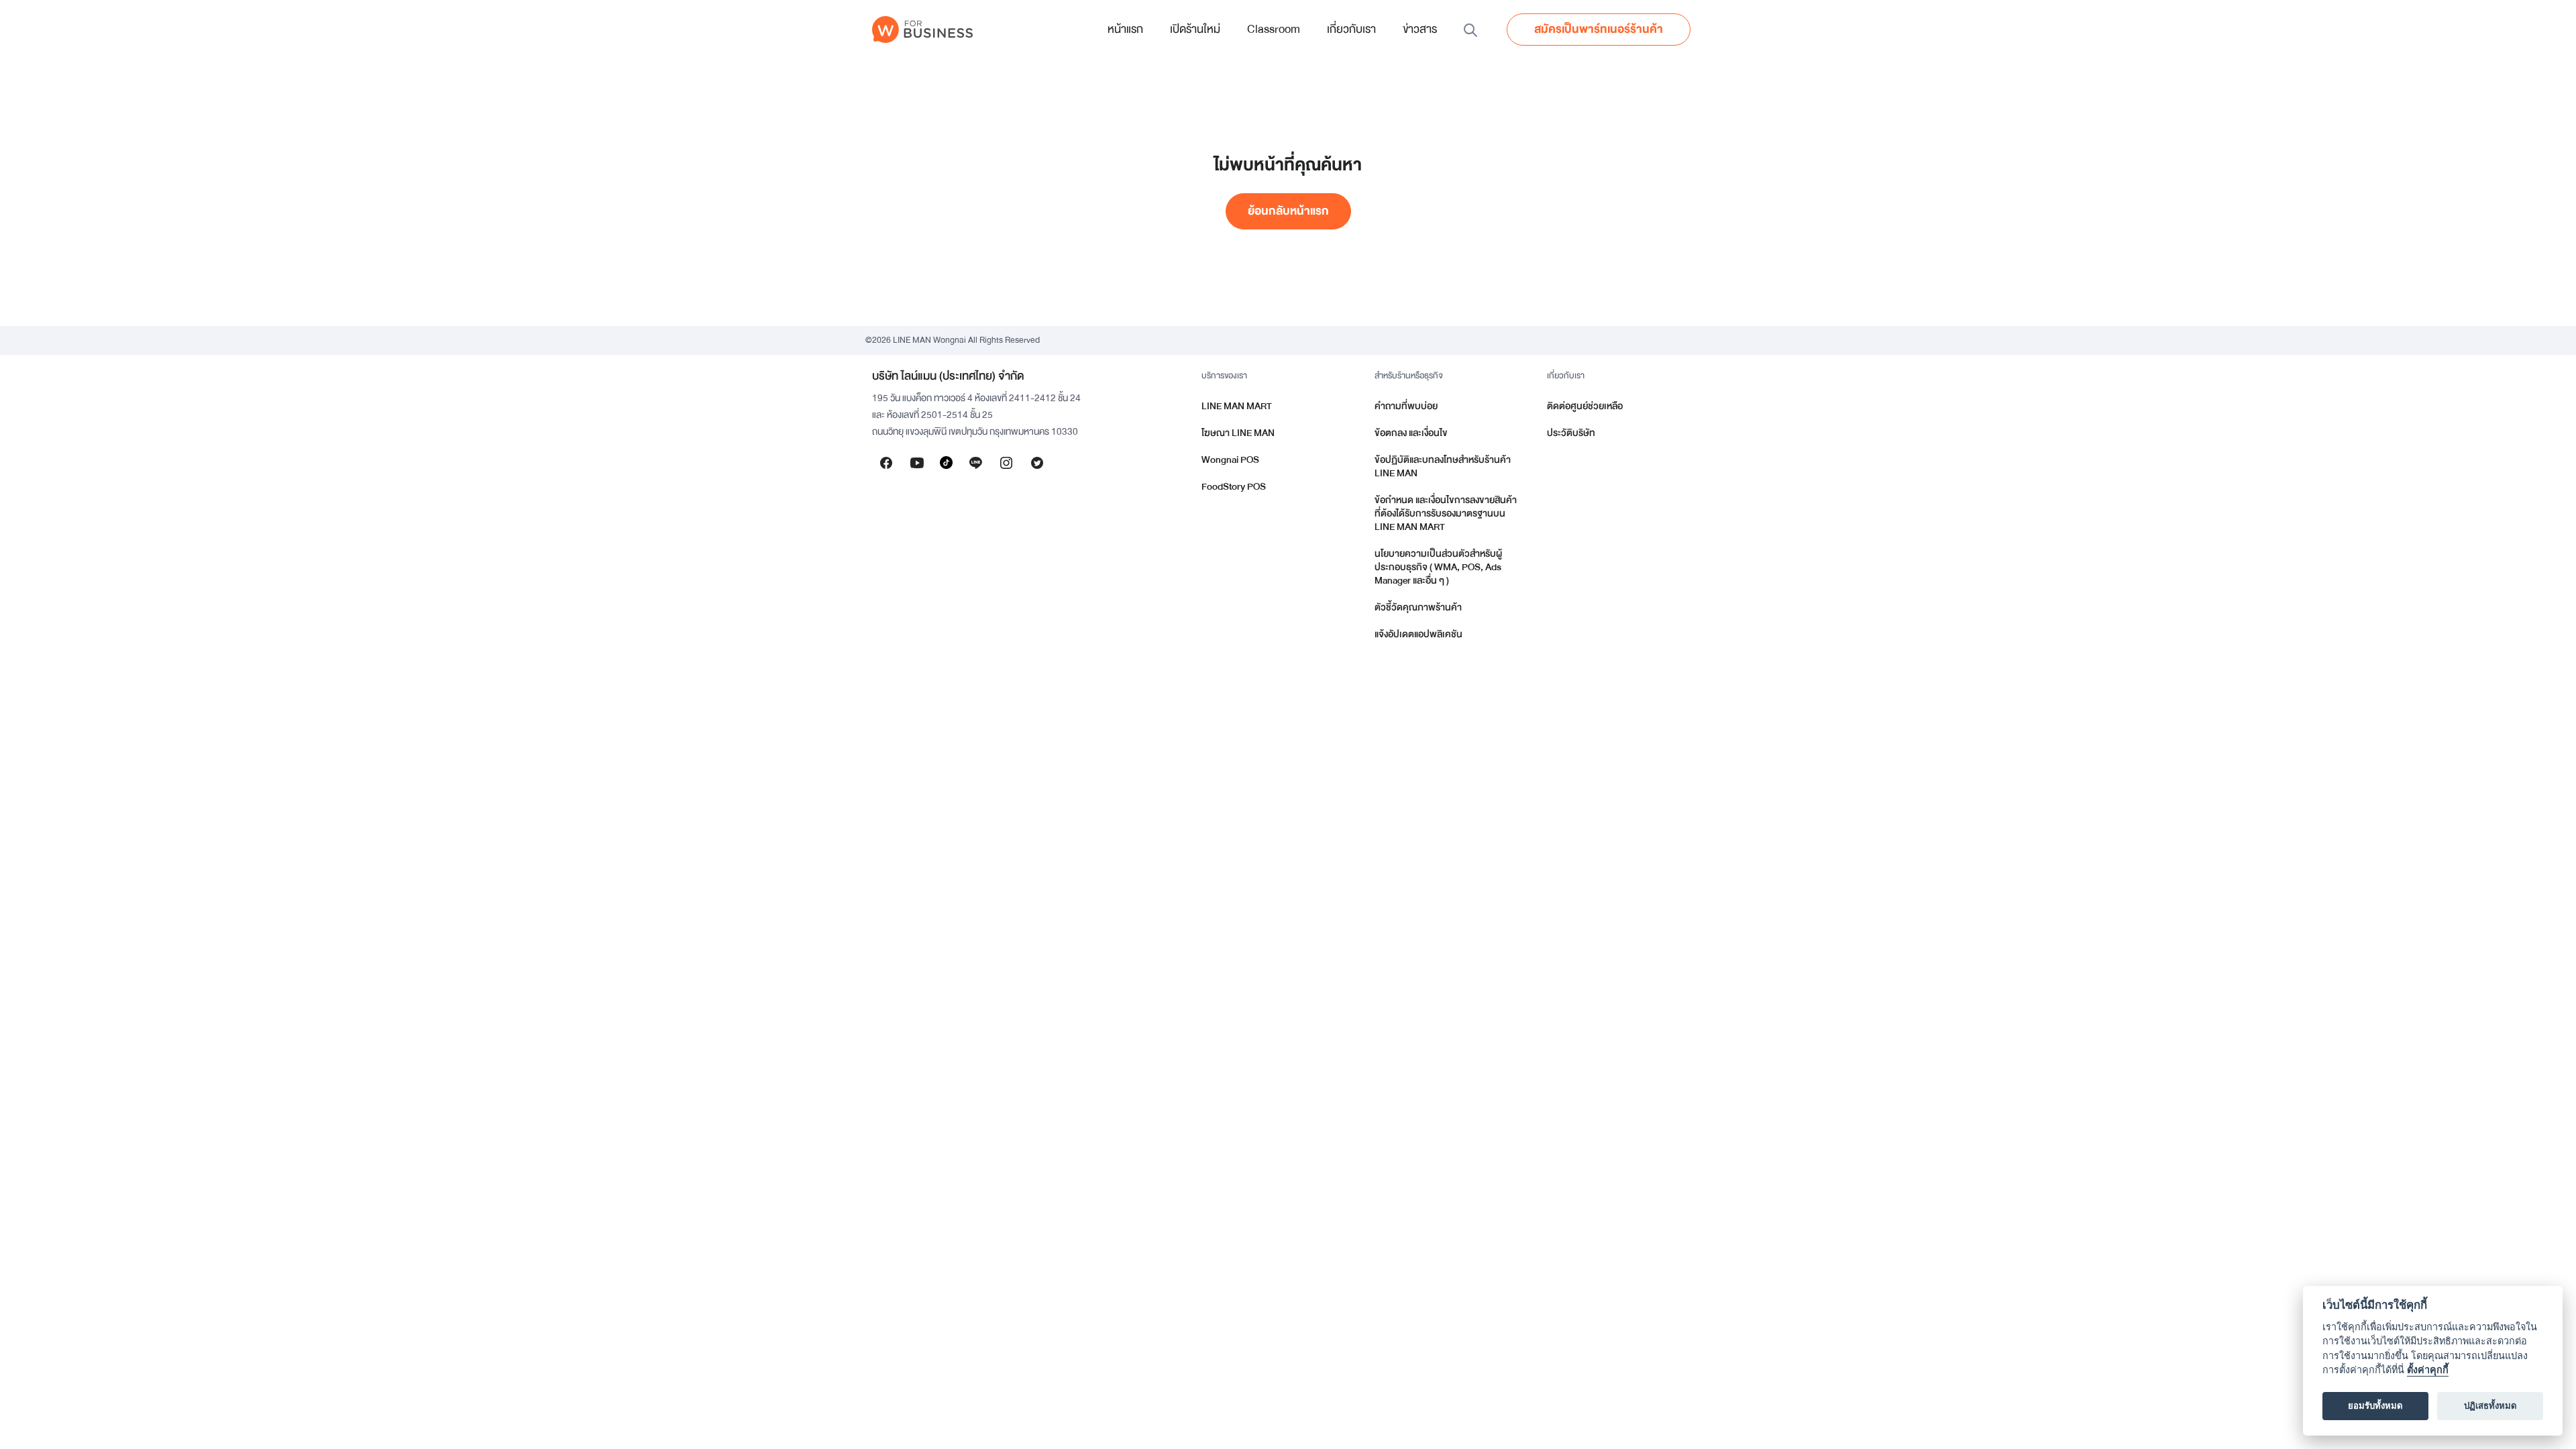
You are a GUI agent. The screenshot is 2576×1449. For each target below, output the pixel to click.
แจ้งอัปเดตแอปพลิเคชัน (1418, 634)
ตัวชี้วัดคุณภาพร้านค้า (1418, 607)
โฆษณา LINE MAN (1238, 433)
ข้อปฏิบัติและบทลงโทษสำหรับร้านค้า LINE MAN (1443, 467)
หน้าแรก (1125, 29)
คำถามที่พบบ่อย (1406, 406)
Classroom (1274, 29)
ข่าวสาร (1420, 29)
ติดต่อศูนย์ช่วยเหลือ (1585, 406)
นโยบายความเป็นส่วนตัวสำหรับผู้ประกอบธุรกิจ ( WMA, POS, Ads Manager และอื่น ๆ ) (1438, 567)
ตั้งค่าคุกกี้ (2428, 1370)
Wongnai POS (1230, 460)
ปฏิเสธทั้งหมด (2490, 1406)
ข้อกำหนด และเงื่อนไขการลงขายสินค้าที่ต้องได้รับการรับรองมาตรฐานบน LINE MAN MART (1446, 514)
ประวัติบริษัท (1571, 433)
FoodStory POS (1234, 487)
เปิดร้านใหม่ (1195, 29)
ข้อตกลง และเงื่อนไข (1411, 433)
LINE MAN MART (1237, 406)
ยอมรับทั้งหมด (2375, 1406)
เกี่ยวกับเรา (1351, 29)
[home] (922, 30)
